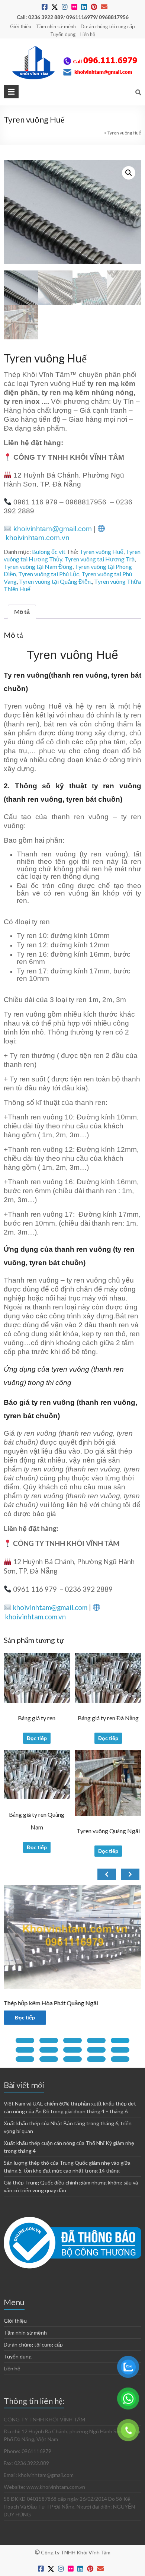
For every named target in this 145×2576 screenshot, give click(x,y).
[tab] (25, 2040)
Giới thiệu (21, 26)
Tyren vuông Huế (101, 552)
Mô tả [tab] (22, 611)
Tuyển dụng (63, 34)
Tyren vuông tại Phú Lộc (49, 574)
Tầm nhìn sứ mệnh (56, 26)
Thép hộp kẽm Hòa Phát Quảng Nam (58, 2003)
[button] (129, 173)
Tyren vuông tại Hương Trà (99, 559)
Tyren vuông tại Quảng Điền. (55, 581)
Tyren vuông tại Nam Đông (38, 566)
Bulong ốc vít (49, 552)
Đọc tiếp (37, 1738)
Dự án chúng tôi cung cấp (108, 26)
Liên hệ (88, 34)
